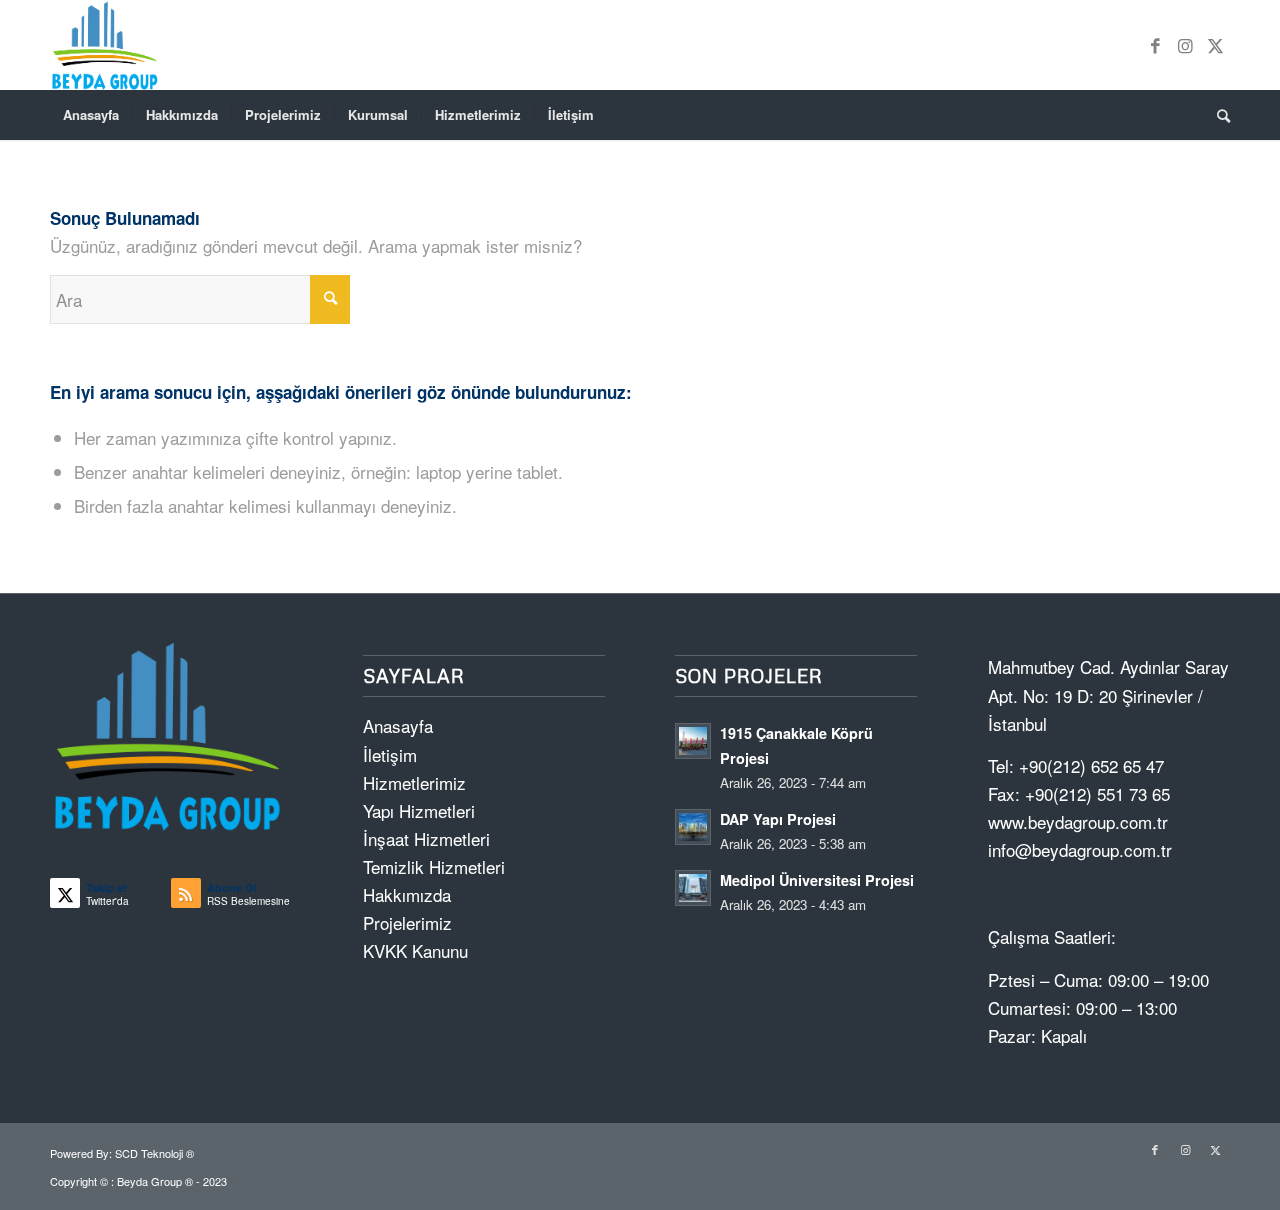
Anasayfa (398, 725)
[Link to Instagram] (1185, 45)
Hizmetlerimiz (414, 782)
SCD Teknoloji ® (154, 1153)
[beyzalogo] (106, 45)
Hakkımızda (407, 894)
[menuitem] (91, 115)
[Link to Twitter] (1215, 45)
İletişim (390, 754)
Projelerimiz (407, 922)
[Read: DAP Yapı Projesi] (693, 827)
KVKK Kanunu (415, 950)
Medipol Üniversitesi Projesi (817, 880)
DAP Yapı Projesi (778, 819)
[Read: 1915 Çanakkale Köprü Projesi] (693, 741)
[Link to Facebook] (1155, 45)
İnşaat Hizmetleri (426, 838)
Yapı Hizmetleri (419, 810)
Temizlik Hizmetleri (434, 866)
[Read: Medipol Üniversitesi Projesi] (693, 888)
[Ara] (1217, 115)
